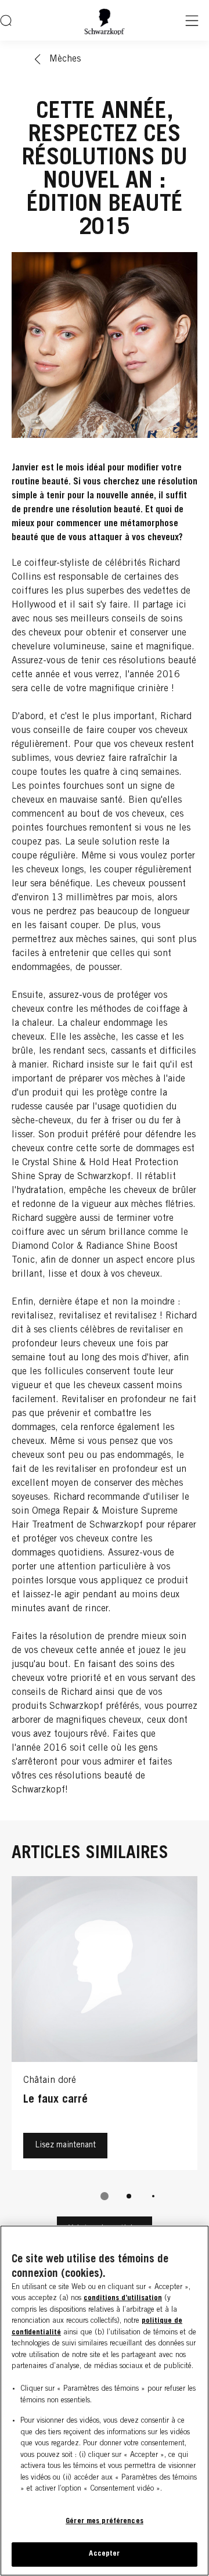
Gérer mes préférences (105, 2522)
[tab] (105, 2196)
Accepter (104, 2554)
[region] (105, 2401)
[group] (105, 2046)
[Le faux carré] (105, 2026)
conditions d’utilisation (123, 2299)
